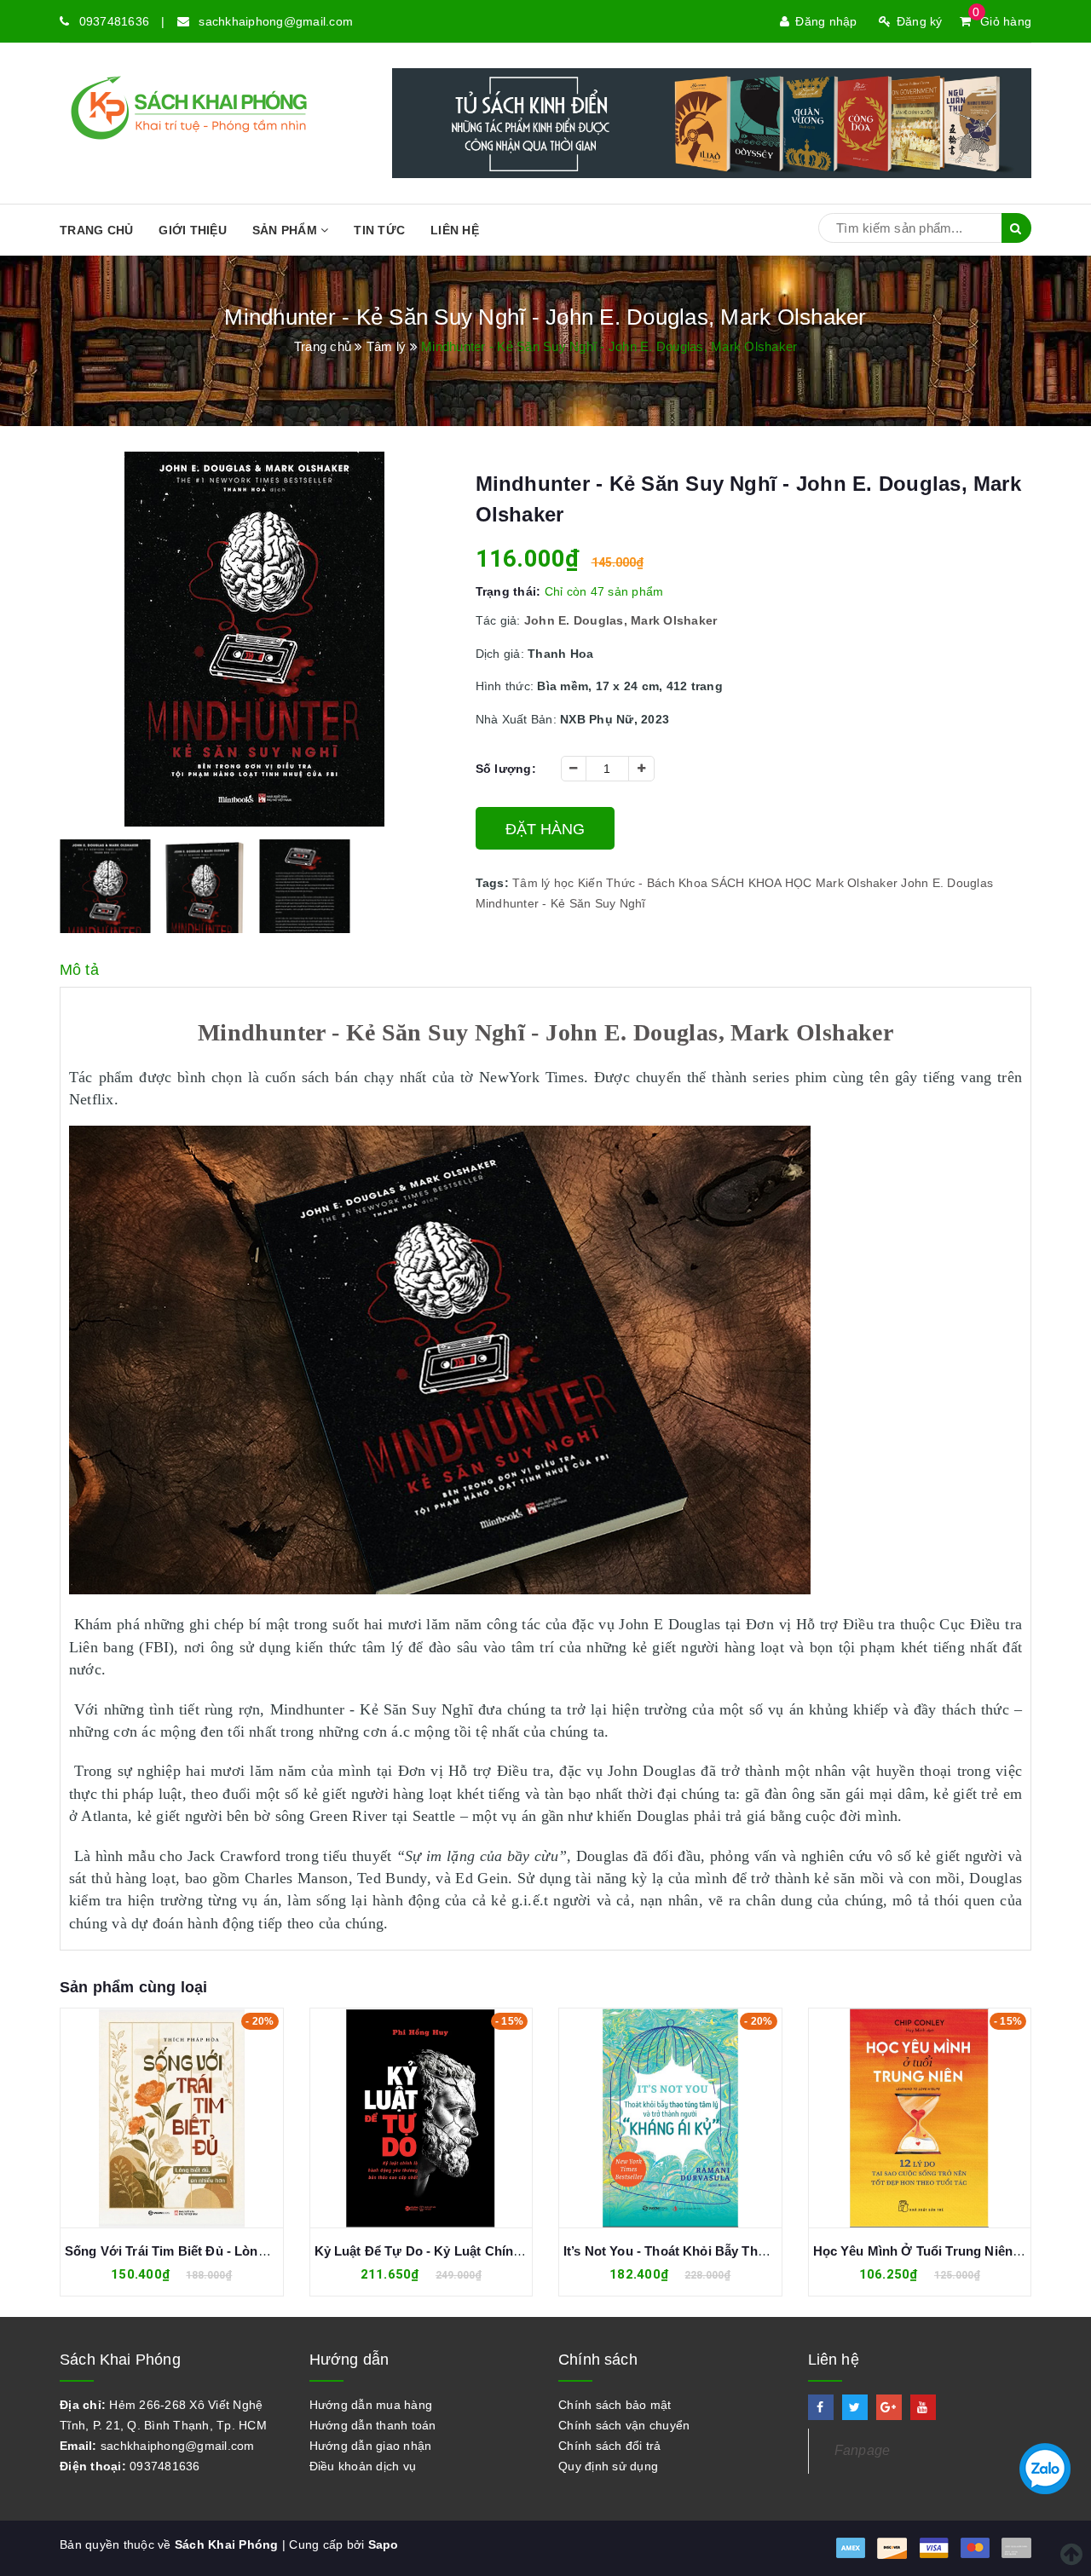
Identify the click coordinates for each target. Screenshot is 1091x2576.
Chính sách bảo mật (615, 2405)
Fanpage (863, 2450)
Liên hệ (455, 230)
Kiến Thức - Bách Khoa (643, 883)
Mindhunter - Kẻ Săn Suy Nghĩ (561, 903)
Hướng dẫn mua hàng (371, 2405)
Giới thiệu (193, 230)
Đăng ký (920, 21)
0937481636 (115, 21)
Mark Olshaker (857, 883)
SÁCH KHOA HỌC (761, 883)
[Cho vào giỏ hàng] (153, 2118)
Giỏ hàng (1002, 21)
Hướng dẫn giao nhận (371, 2446)
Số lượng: (506, 769)
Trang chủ (96, 230)
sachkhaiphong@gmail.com (276, 21)
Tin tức (379, 230)
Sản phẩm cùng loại (133, 1987)
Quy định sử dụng (608, 2466)
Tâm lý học (543, 883)
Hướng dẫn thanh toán (373, 2425)
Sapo (384, 2544)
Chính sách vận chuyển (624, 2425)
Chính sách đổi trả (610, 2446)
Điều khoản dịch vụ (363, 2466)
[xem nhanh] (191, 2118)
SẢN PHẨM (286, 230)
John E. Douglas (947, 883)
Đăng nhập (826, 21)
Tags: (494, 883)
